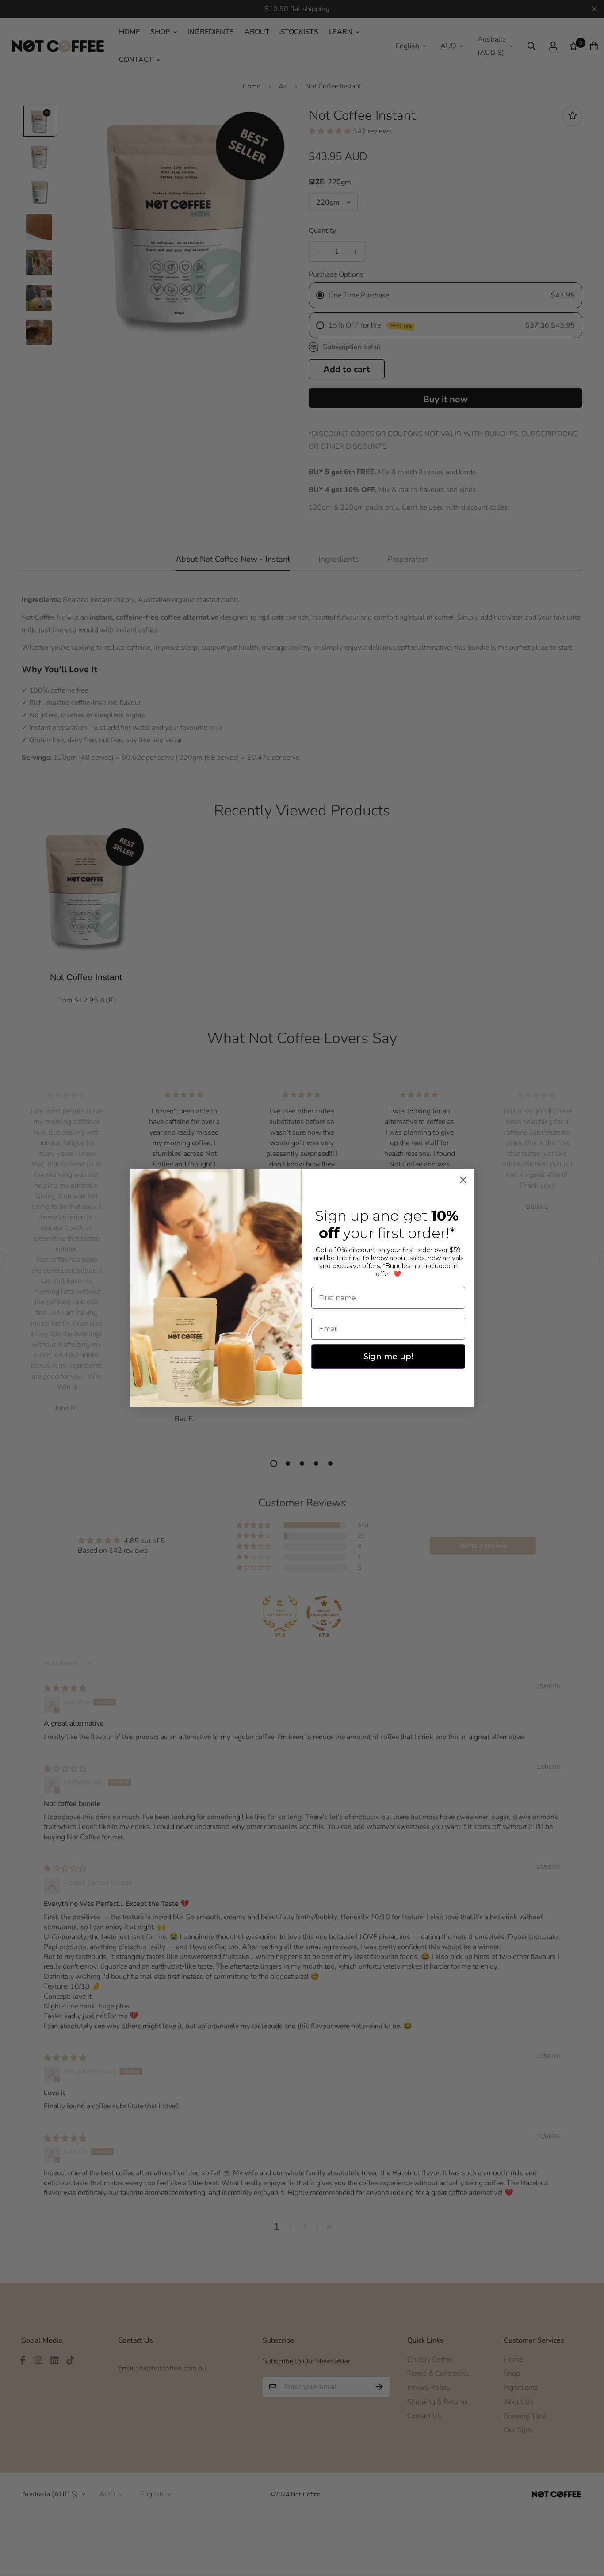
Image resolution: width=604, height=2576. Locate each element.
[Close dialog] (463, 1180)
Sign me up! (388, 1357)
